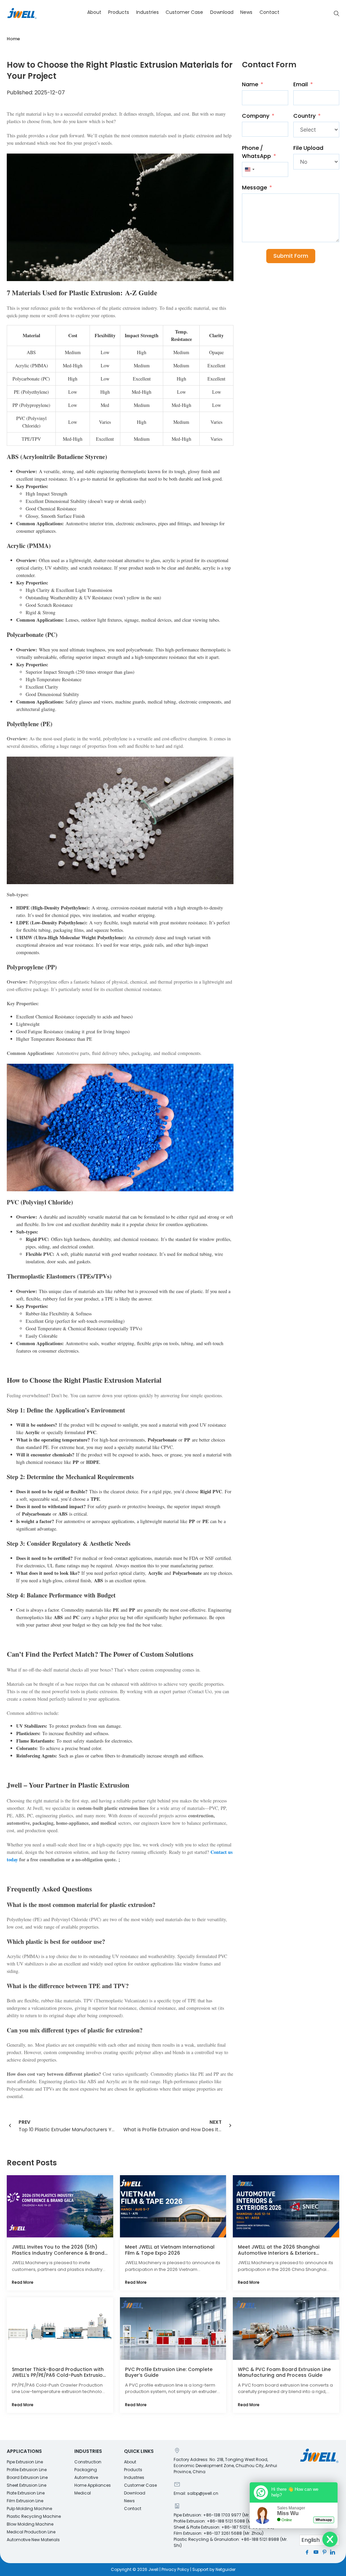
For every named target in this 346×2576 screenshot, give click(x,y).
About (94, 12)
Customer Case (184, 12)
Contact (269, 12)
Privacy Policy (175, 2569)
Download (222, 12)
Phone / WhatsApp (256, 152)
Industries (147, 12)
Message (254, 188)
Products (119, 12)
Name (250, 84)
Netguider (226, 2569)
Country (304, 116)
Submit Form (291, 256)
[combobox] (249, 169)
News (246, 12)
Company (256, 116)
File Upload (308, 148)
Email (301, 84)
